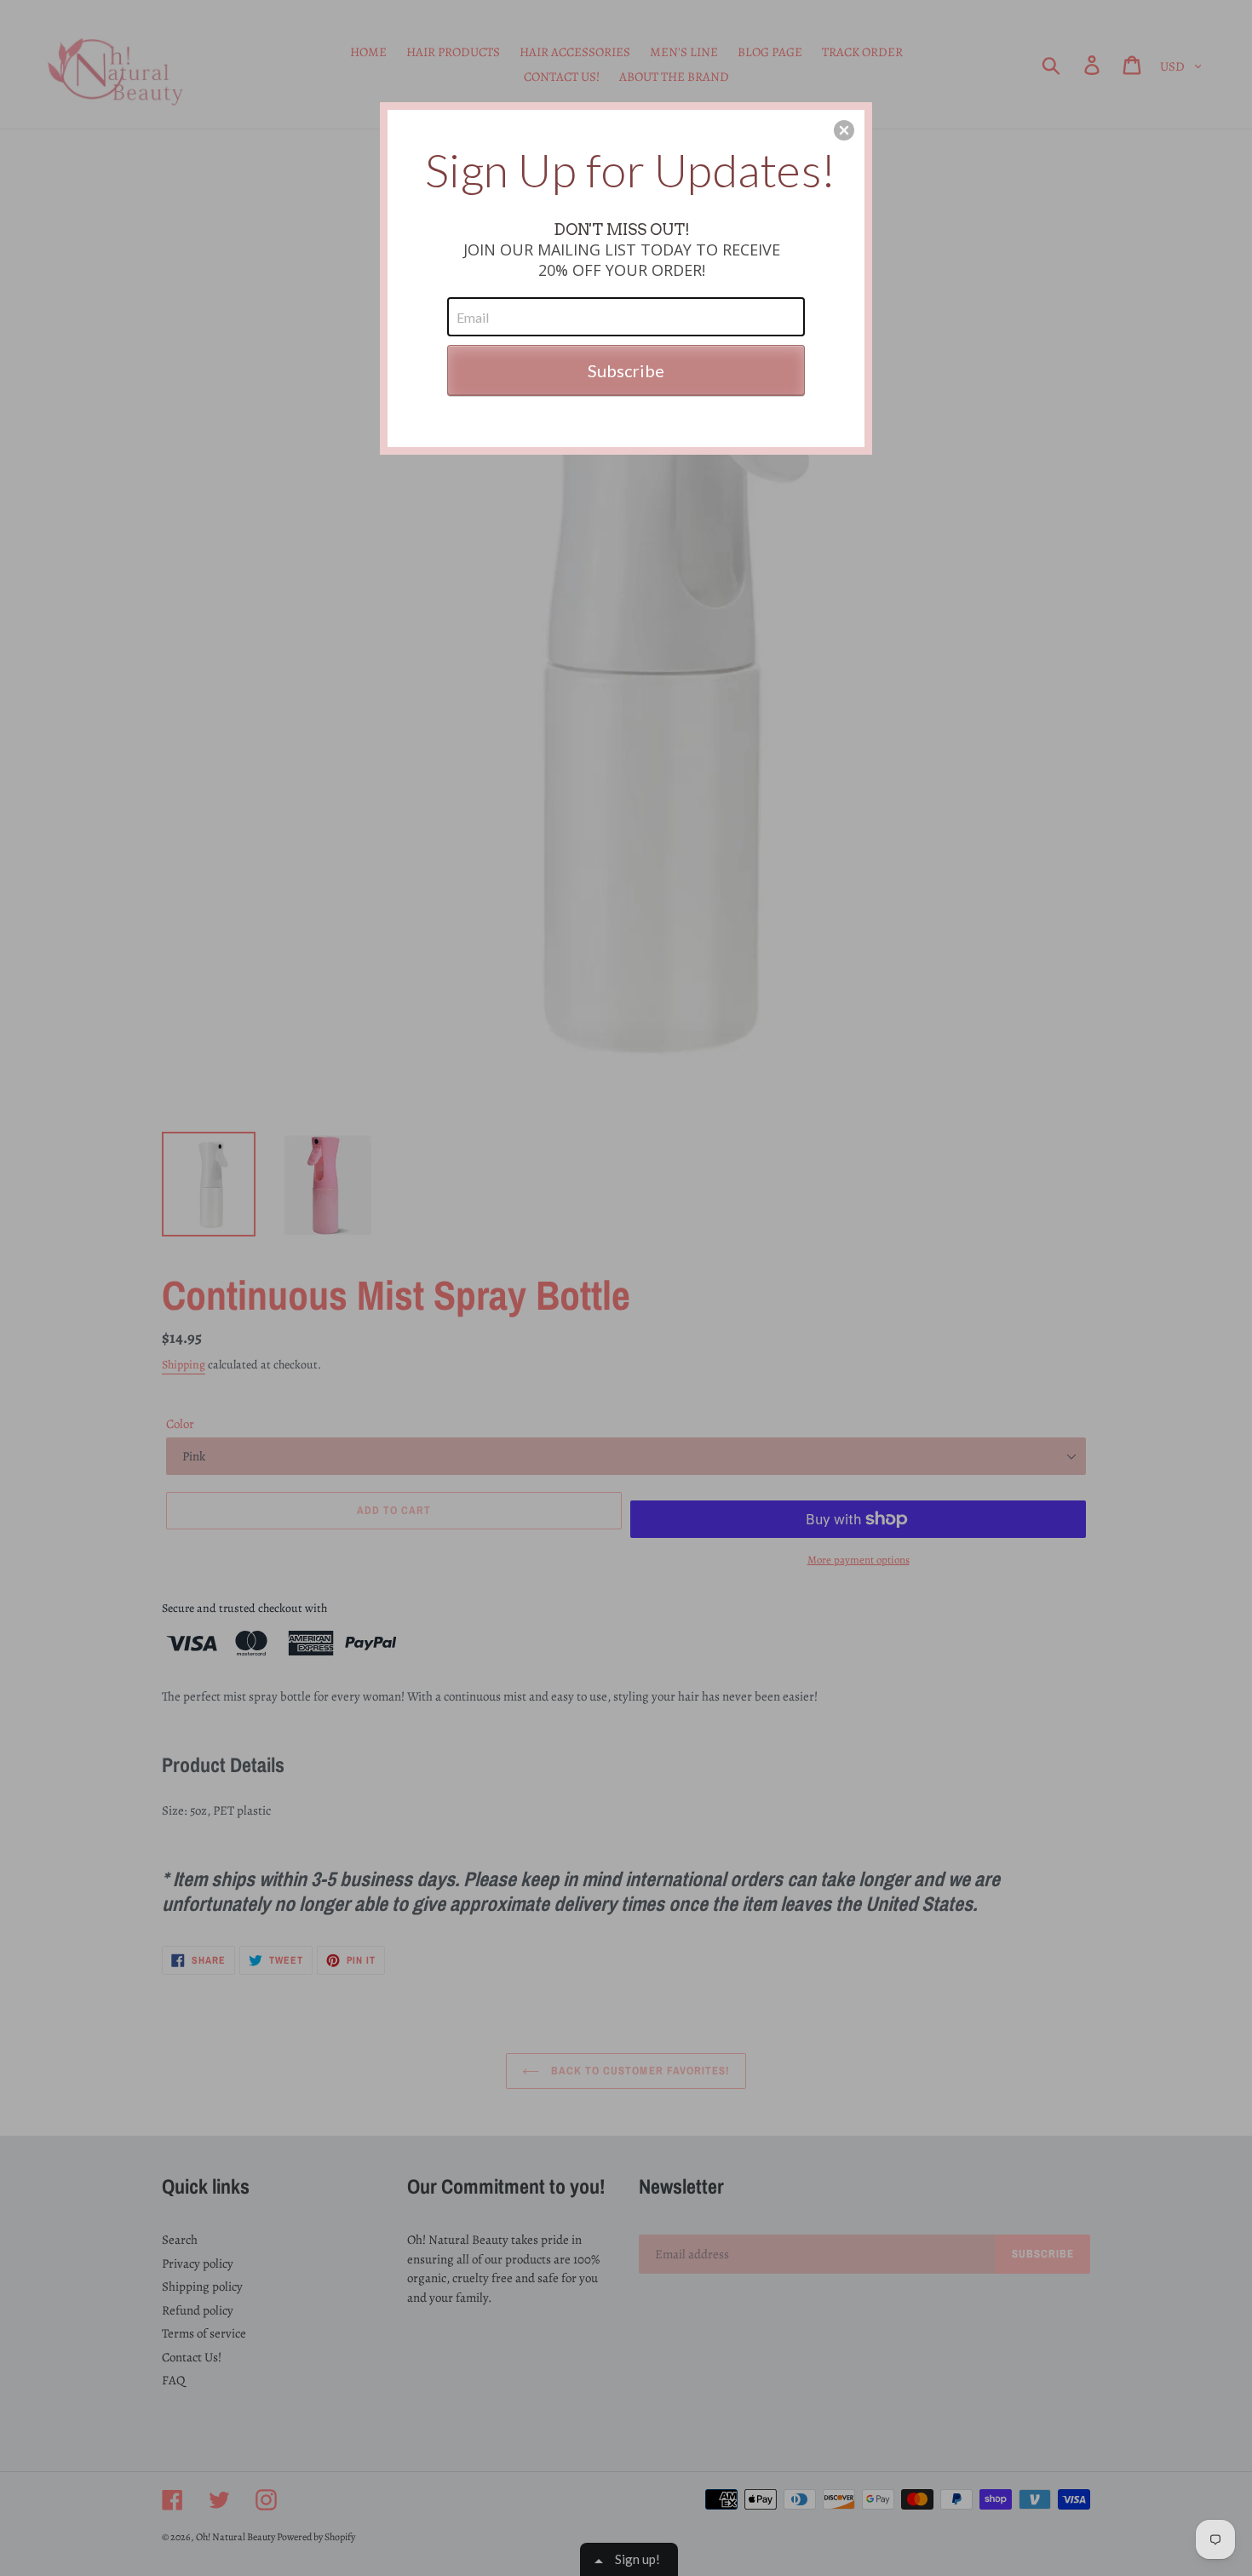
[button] (844, 130)
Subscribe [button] (626, 370)
